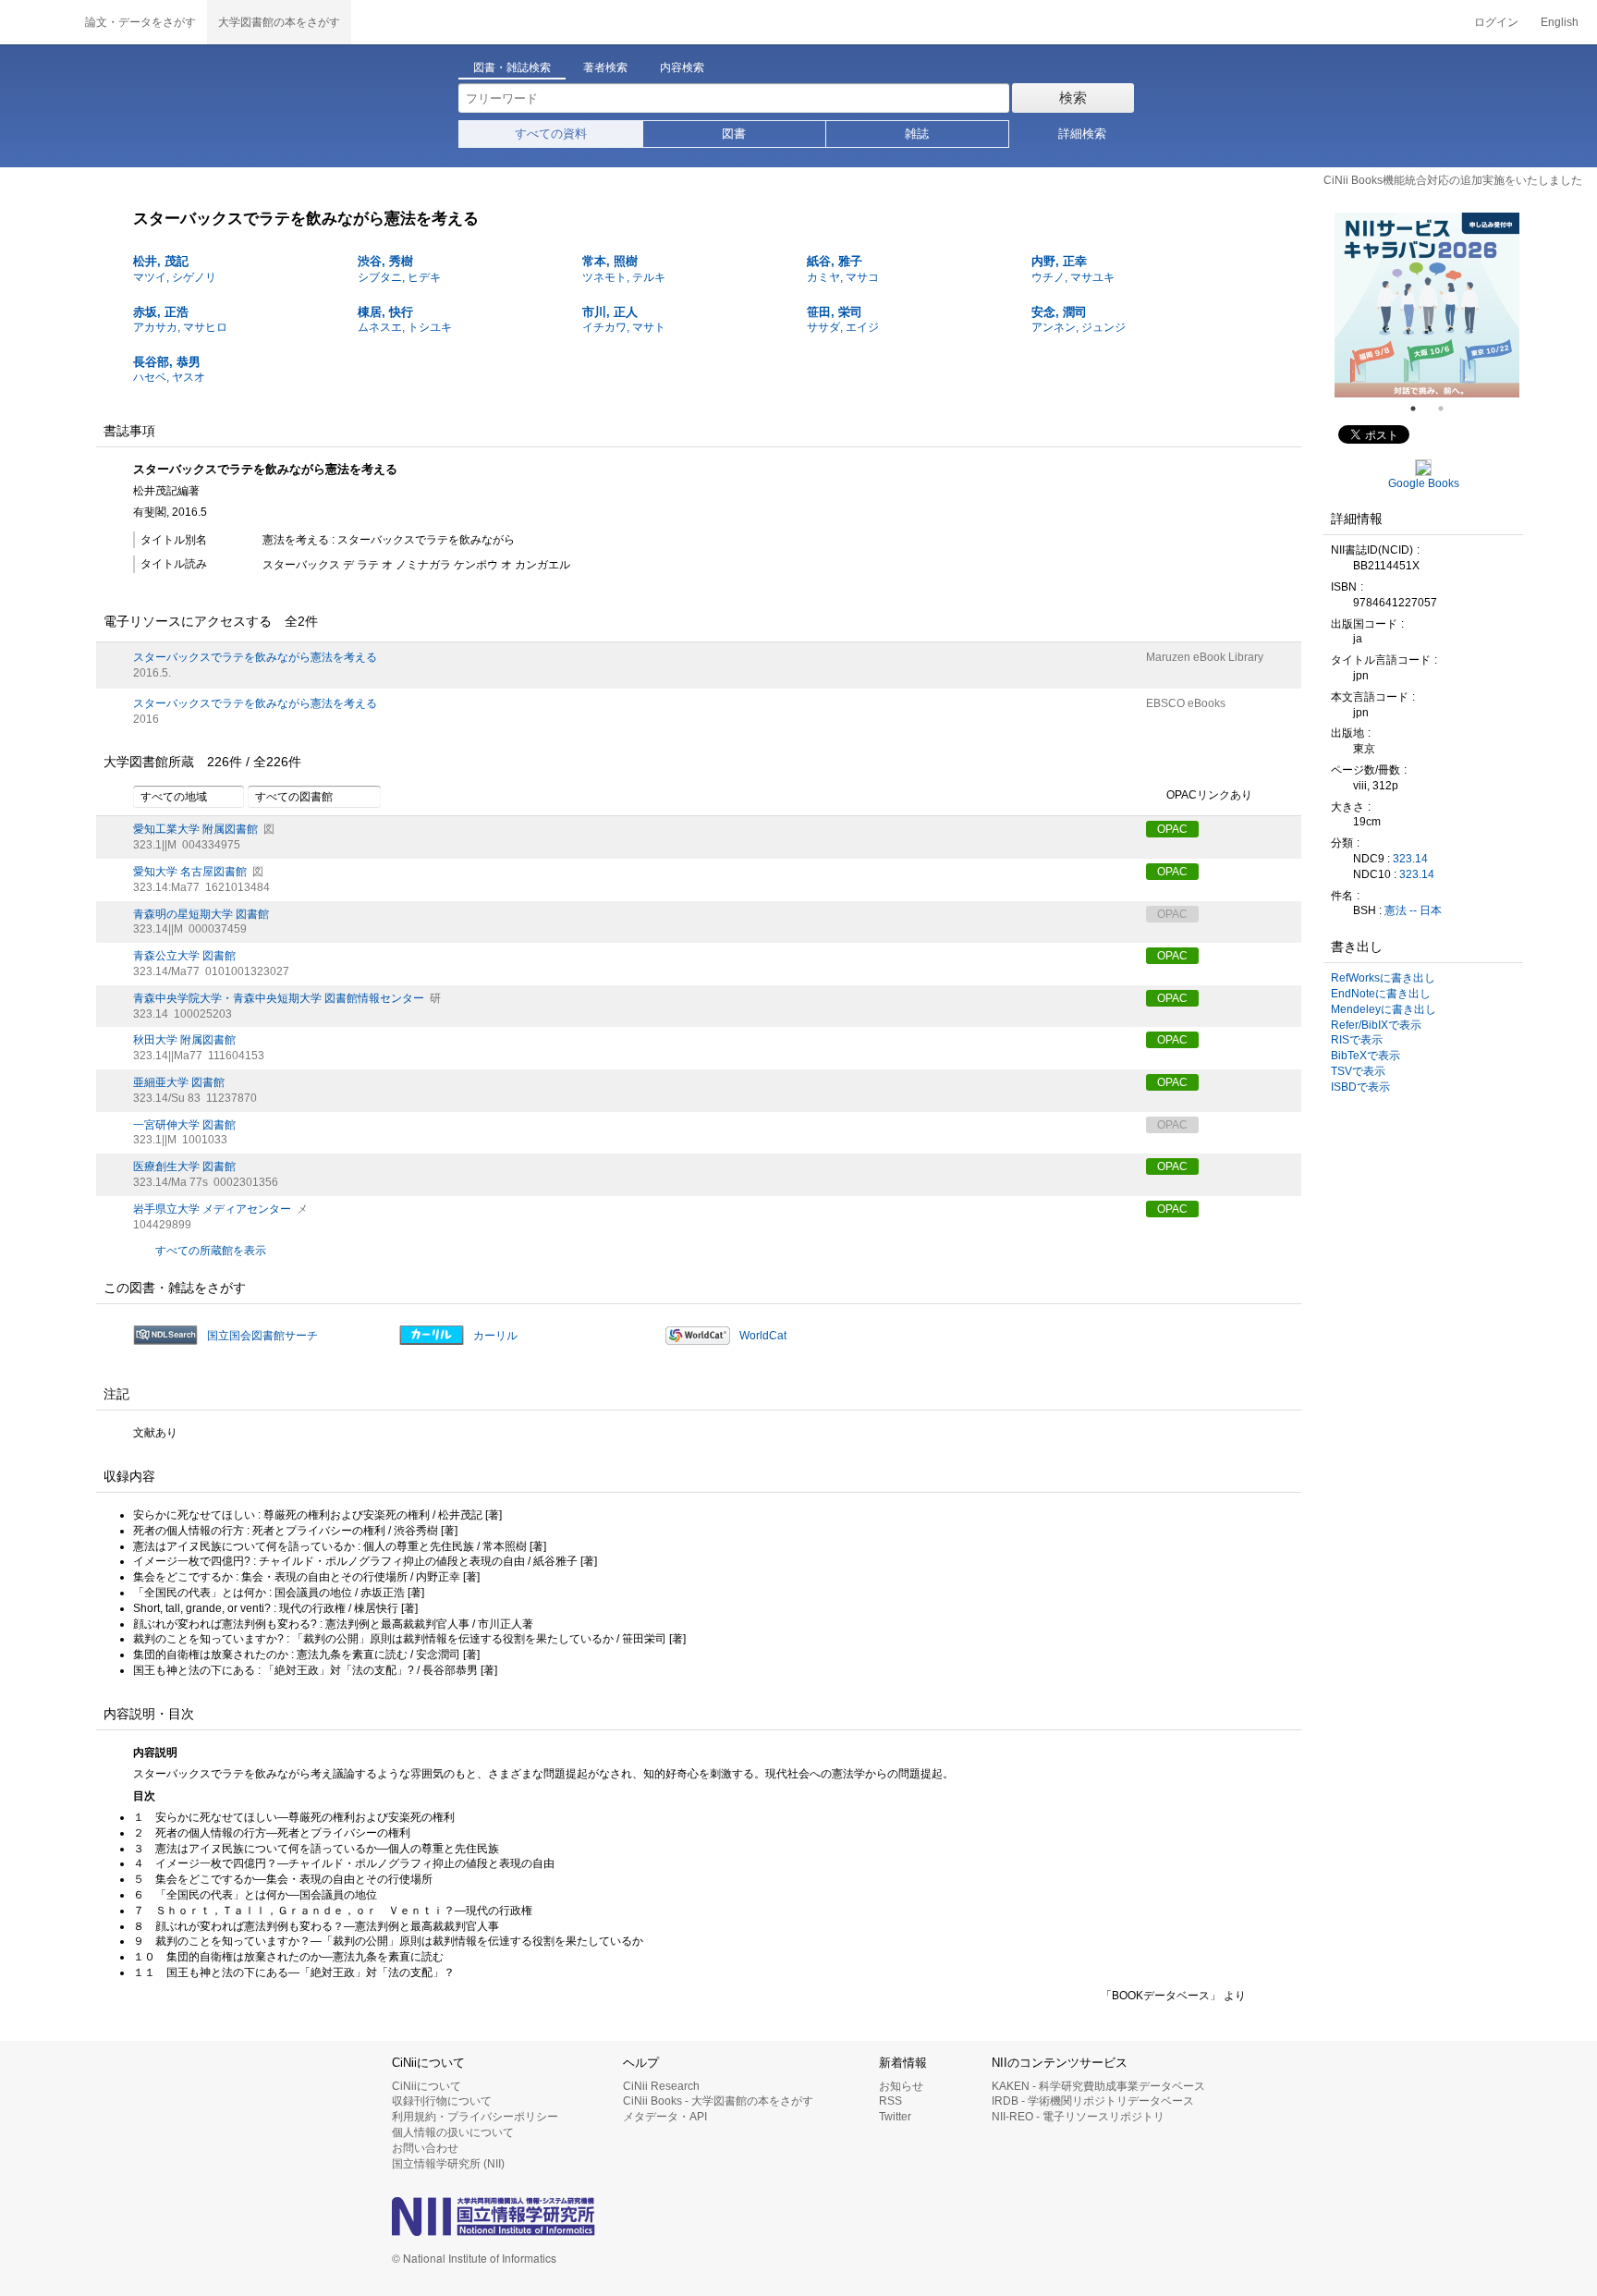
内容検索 (682, 67)
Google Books (1424, 483)
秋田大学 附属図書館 (184, 1040)
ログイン (1496, 22)
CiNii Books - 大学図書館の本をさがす (718, 2101)
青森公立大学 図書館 (184, 956)
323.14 (1410, 859)
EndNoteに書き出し (1381, 994)
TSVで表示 (1358, 1071)
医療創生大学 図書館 (184, 1166)
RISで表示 (1357, 1040)
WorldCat (763, 1336)
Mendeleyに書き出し (1384, 1009)
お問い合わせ (425, 2148)
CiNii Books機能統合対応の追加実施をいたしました (1453, 180)
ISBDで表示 (1360, 1087)
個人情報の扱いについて (453, 2132)
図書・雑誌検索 (512, 67)
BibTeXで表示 (1365, 1056)
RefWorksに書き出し (1383, 978)
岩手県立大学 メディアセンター (212, 1209)
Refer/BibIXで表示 (1376, 1025)
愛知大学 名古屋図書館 (190, 872)
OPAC (1172, 829)
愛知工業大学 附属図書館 (195, 829)
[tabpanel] (1427, 305)
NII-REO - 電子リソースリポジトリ (1078, 2117)
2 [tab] (1448, 409)
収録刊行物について (442, 2101)
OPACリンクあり (1209, 796)
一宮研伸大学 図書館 (184, 1125)
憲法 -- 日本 (1413, 910)
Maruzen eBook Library (1205, 657)
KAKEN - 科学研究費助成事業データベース (1098, 2086)
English (1560, 22)
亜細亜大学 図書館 (179, 1082)
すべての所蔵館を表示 (211, 1251)
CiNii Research (661, 2086)
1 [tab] (1420, 409)
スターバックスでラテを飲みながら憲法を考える (255, 657)
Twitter (895, 2117)
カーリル (495, 1336)
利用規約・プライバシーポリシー (475, 2117)
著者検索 (605, 67)
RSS (890, 2101)
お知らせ (901, 2086)
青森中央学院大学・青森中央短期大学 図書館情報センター (279, 998)
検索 (1073, 98)
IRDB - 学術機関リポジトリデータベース (1093, 2101)
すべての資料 (551, 134)
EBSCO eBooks (1186, 703)
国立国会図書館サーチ (262, 1336)
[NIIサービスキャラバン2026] (1427, 305)
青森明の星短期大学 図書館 (201, 914)
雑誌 (917, 134)
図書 (734, 134)
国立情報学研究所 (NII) (448, 2164)
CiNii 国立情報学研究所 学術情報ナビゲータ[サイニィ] (37, 22)
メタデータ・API (665, 2117)
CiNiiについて (427, 2086)
